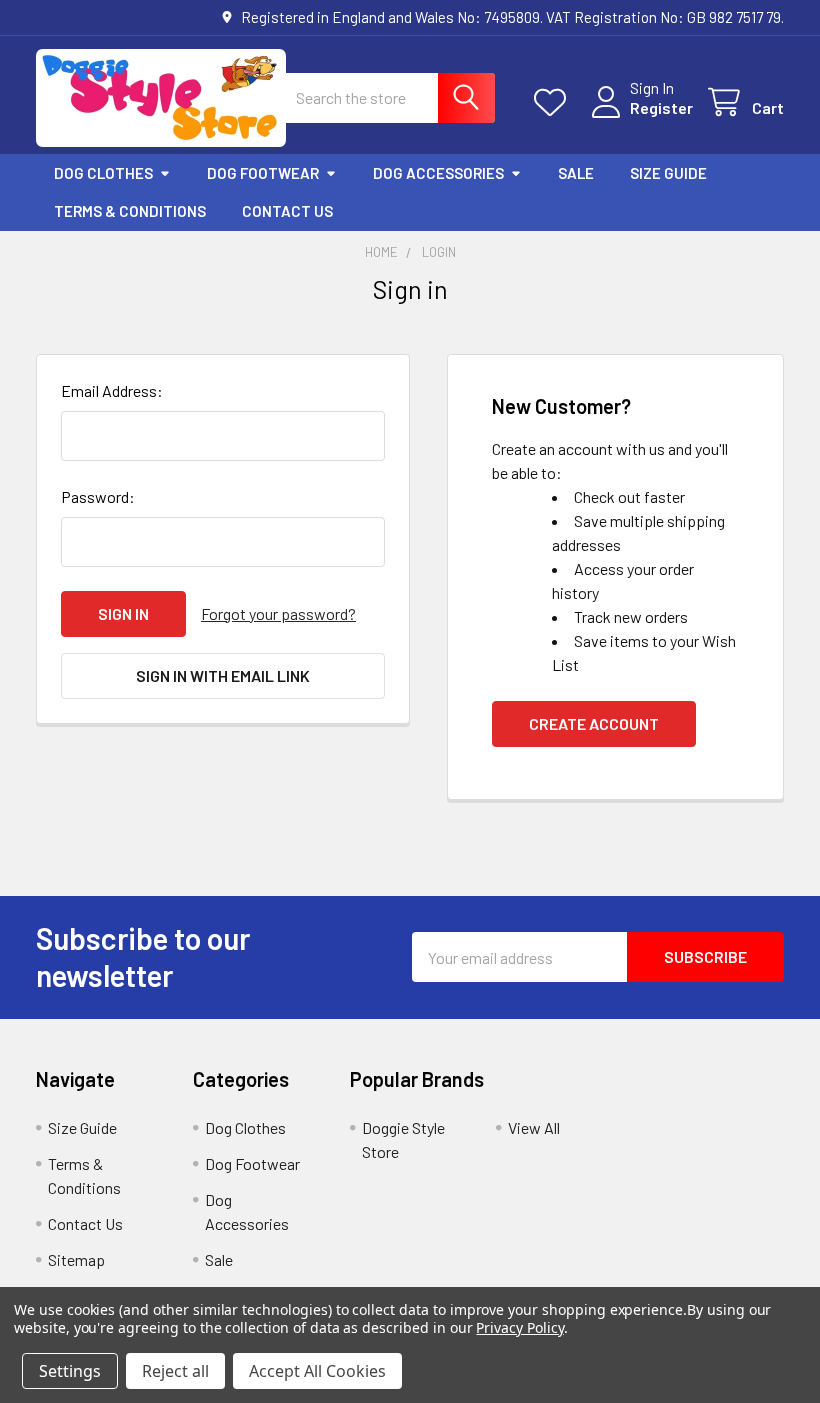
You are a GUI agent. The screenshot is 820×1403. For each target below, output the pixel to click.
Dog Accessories (438, 173)
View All (534, 1127)
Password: (98, 496)
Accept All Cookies (317, 1371)
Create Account (594, 723)
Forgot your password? (278, 613)
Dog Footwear (263, 173)
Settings (70, 1371)
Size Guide (668, 173)
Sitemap (76, 1259)
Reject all (175, 1371)
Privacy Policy (519, 1327)
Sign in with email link (223, 675)
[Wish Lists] (554, 102)
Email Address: (112, 390)
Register (661, 107)
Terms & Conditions (130, 211)
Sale (576, 173)
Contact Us (287, 211)
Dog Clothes (103, 173)
